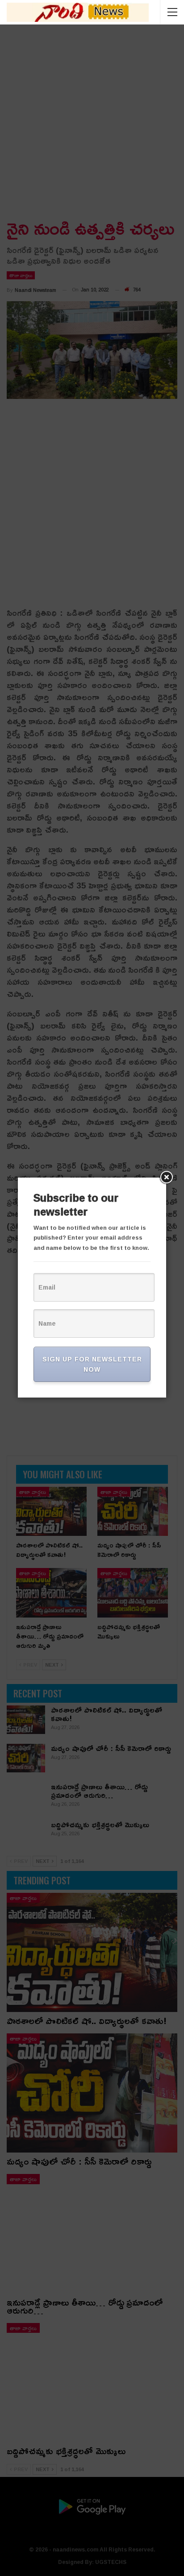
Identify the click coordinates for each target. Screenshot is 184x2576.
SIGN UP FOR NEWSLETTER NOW (92, 1364)
